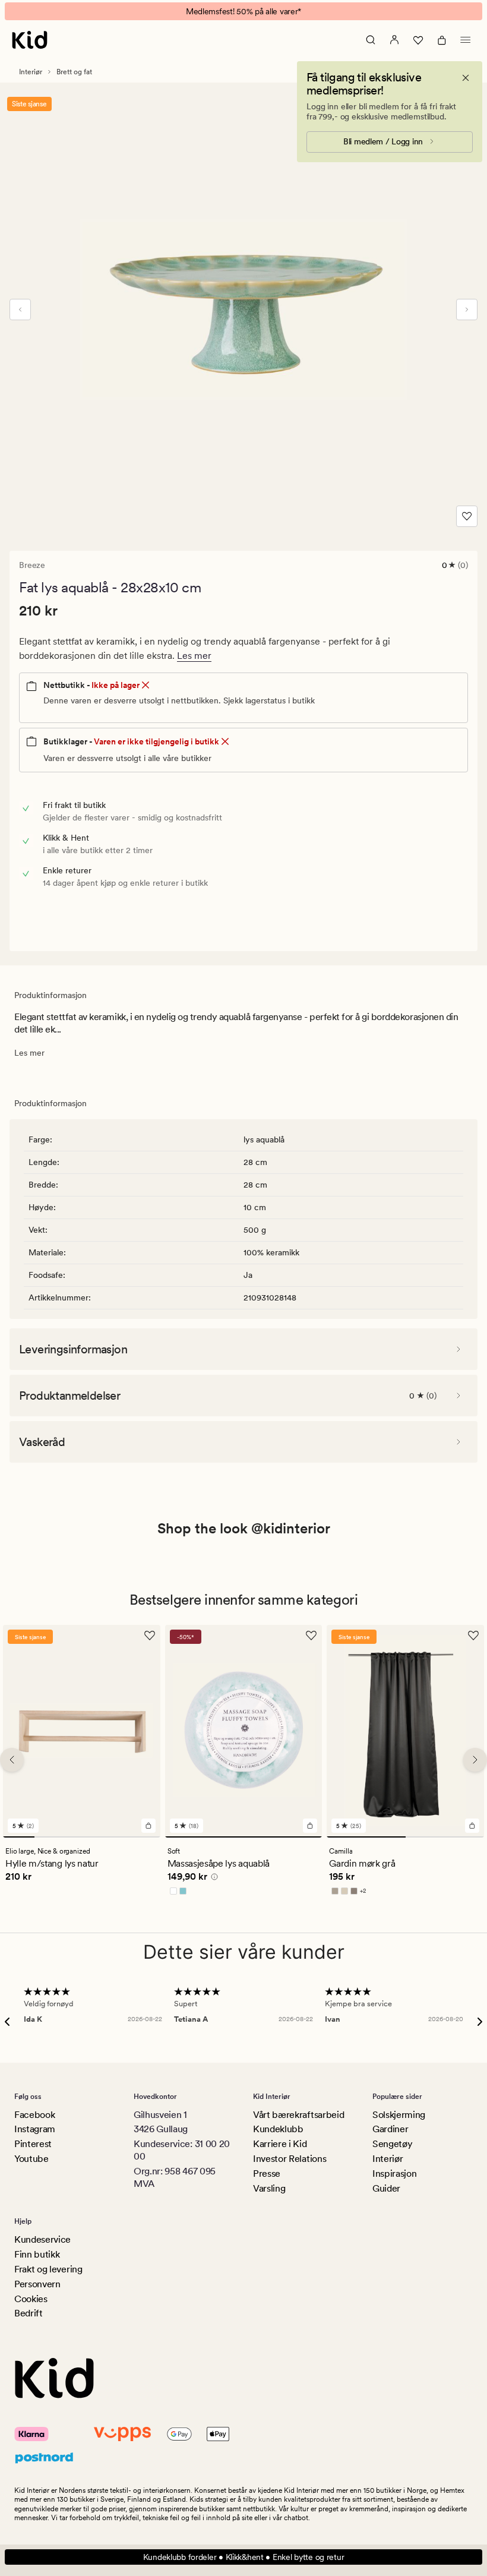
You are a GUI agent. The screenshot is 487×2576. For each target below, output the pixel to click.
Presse (267, 2173)
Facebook (34, 2115)
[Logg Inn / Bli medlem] (394, 40)
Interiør (31, 72)
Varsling (269, 2188)
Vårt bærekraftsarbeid (298, 2115)
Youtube (31, 2159)
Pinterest (33, 2144)
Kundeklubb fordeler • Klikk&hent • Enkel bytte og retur (244, 2557)
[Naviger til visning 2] (50, 1836)
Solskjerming (399, 2115)
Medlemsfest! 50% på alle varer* (243, 11)
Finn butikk (37, 2254)
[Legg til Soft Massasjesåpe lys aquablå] (310, 1825)
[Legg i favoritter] (467, 516)
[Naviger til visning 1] (19, 1836)
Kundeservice (42, 2239)
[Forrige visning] (20, 310)
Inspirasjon (394, 2173)
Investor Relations (290, 2159)
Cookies (31, 2299)
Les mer (194, 656)
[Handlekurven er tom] (442, 40)
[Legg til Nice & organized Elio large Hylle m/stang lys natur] (148, 1825)
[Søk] (371, 40)
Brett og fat (74, 72)
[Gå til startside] (30, 40)
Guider (386, 2188)
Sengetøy (392, 2144)
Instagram (35, 2129)
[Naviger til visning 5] (145, 1836)
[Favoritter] (418, 40)
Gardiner (390, 2129)
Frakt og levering (48, 2269)
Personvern (37, 2284)
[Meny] (466, 40)
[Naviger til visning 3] (82, 1836)
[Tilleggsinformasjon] (213, 1878)
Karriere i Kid (280, 2144)
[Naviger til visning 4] (113, 1836)
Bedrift (29, 2313)
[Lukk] (466, 78)
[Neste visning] (467, 310)
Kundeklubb (278, 2129)
